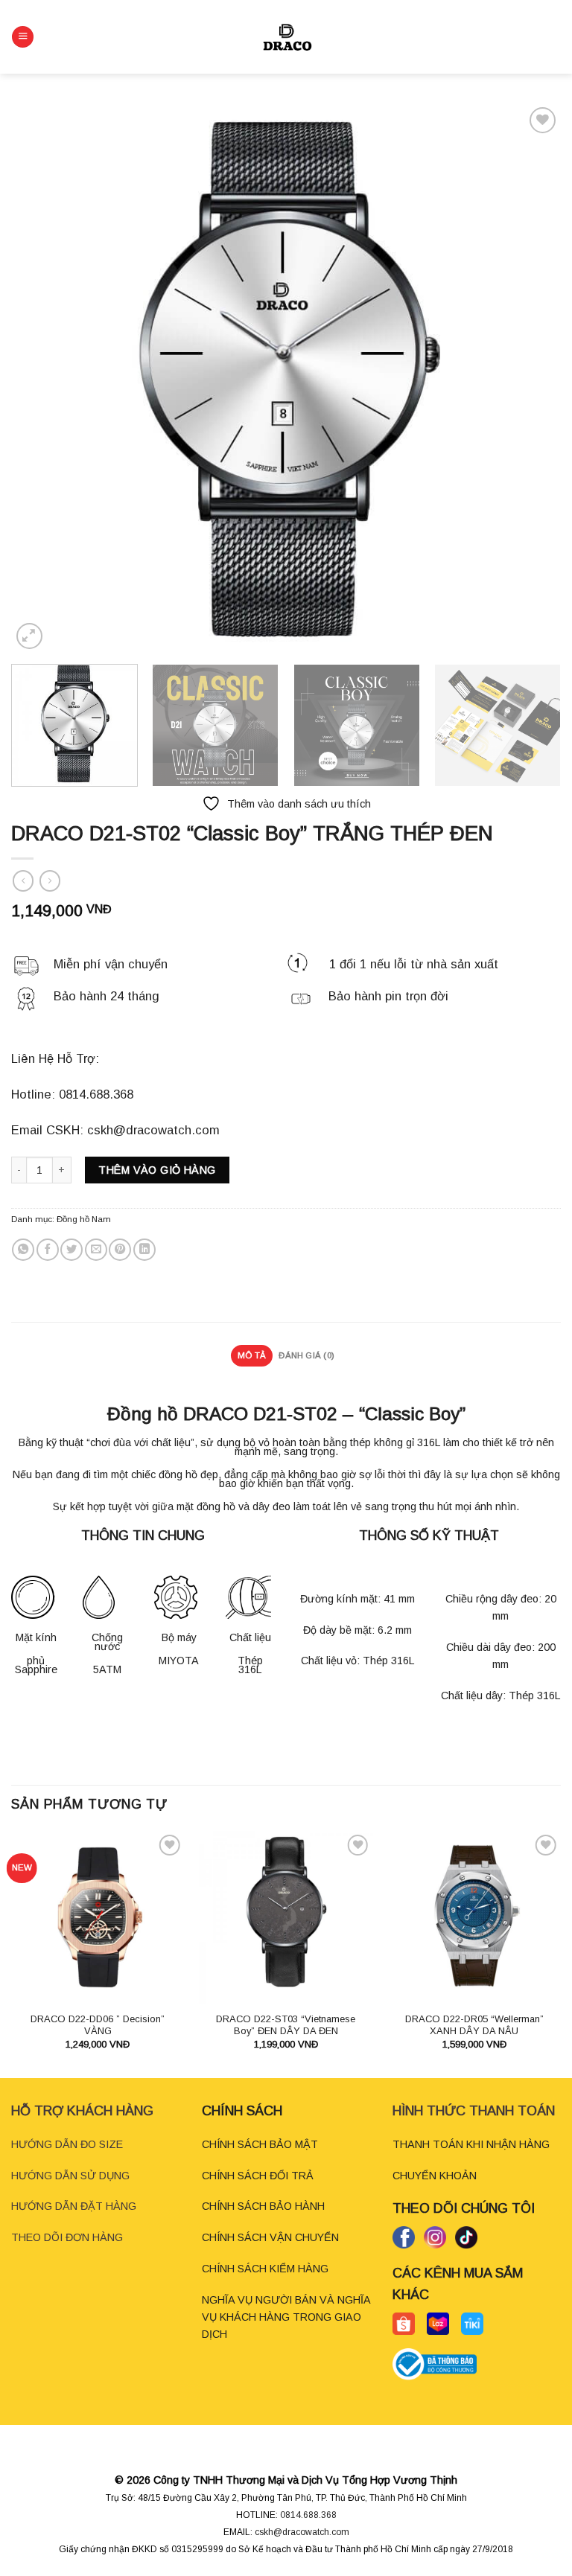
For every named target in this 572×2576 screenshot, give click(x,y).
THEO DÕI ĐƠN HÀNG (67, 2237)
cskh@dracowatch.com (302, 2532)
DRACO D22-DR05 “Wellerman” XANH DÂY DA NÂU (474, 2025)
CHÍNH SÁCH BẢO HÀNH (263, 2206)
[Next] (531, 378)
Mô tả (252, 1355)
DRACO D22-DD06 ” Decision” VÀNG (98, 2025)
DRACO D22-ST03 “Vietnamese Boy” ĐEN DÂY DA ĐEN (286, 2025)
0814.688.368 (308, 2515)
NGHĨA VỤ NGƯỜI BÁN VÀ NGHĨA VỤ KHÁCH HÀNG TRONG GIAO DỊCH (286, 2317)
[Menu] (23, 37)
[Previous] (41, 378)
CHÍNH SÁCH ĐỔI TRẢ (258, 2176)
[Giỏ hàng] (553, 37)
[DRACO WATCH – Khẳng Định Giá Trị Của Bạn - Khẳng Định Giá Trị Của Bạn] (286, 37)
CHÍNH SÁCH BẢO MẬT (260, 2144)
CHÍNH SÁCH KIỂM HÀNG (265, 2269)
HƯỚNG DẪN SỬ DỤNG (70, 2176)
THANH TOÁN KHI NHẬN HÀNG (471, 2144)
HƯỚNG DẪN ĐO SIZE (67, 2144)
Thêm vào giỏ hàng (157, 1170)
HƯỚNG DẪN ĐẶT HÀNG (74, 2206)
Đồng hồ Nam (84, 1219)
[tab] (251, 1356)
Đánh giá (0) (306, 1355)
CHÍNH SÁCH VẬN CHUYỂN (270, 2237)
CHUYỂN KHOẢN (435, 2176)
